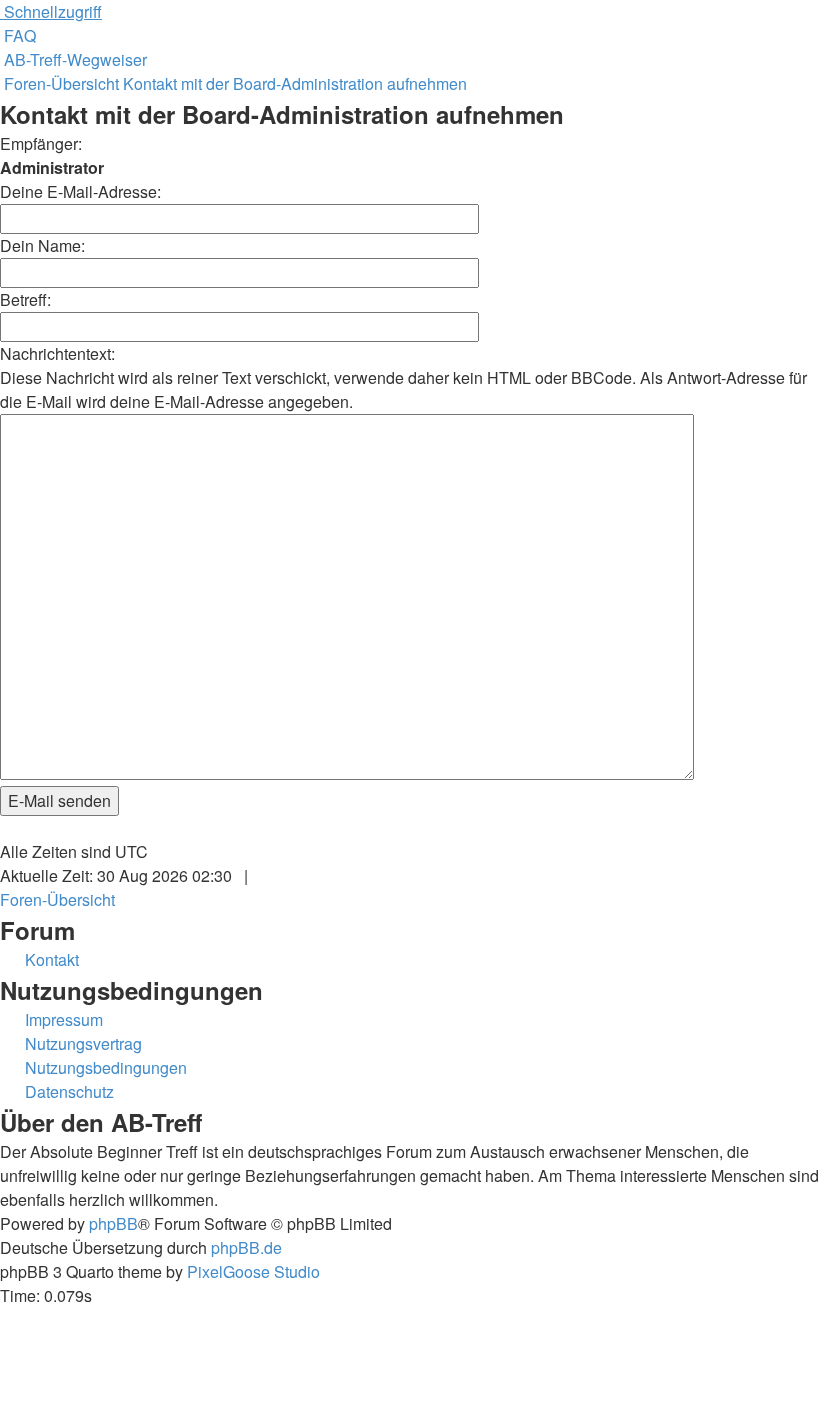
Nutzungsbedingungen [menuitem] (106, 1067)
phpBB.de (246, 1247)
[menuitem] (18, 35)
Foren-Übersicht (57, 899)
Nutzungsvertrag (83, 1043)
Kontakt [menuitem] (52, 959)
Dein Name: (42, 245)
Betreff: (25, 299)
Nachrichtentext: (57, 353)
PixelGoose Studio (253, 1271)
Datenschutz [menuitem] (69, 1091)
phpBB (113, 1223)
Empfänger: (41, 143)
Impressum (64, 1019)
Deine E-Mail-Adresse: (80, 191)
